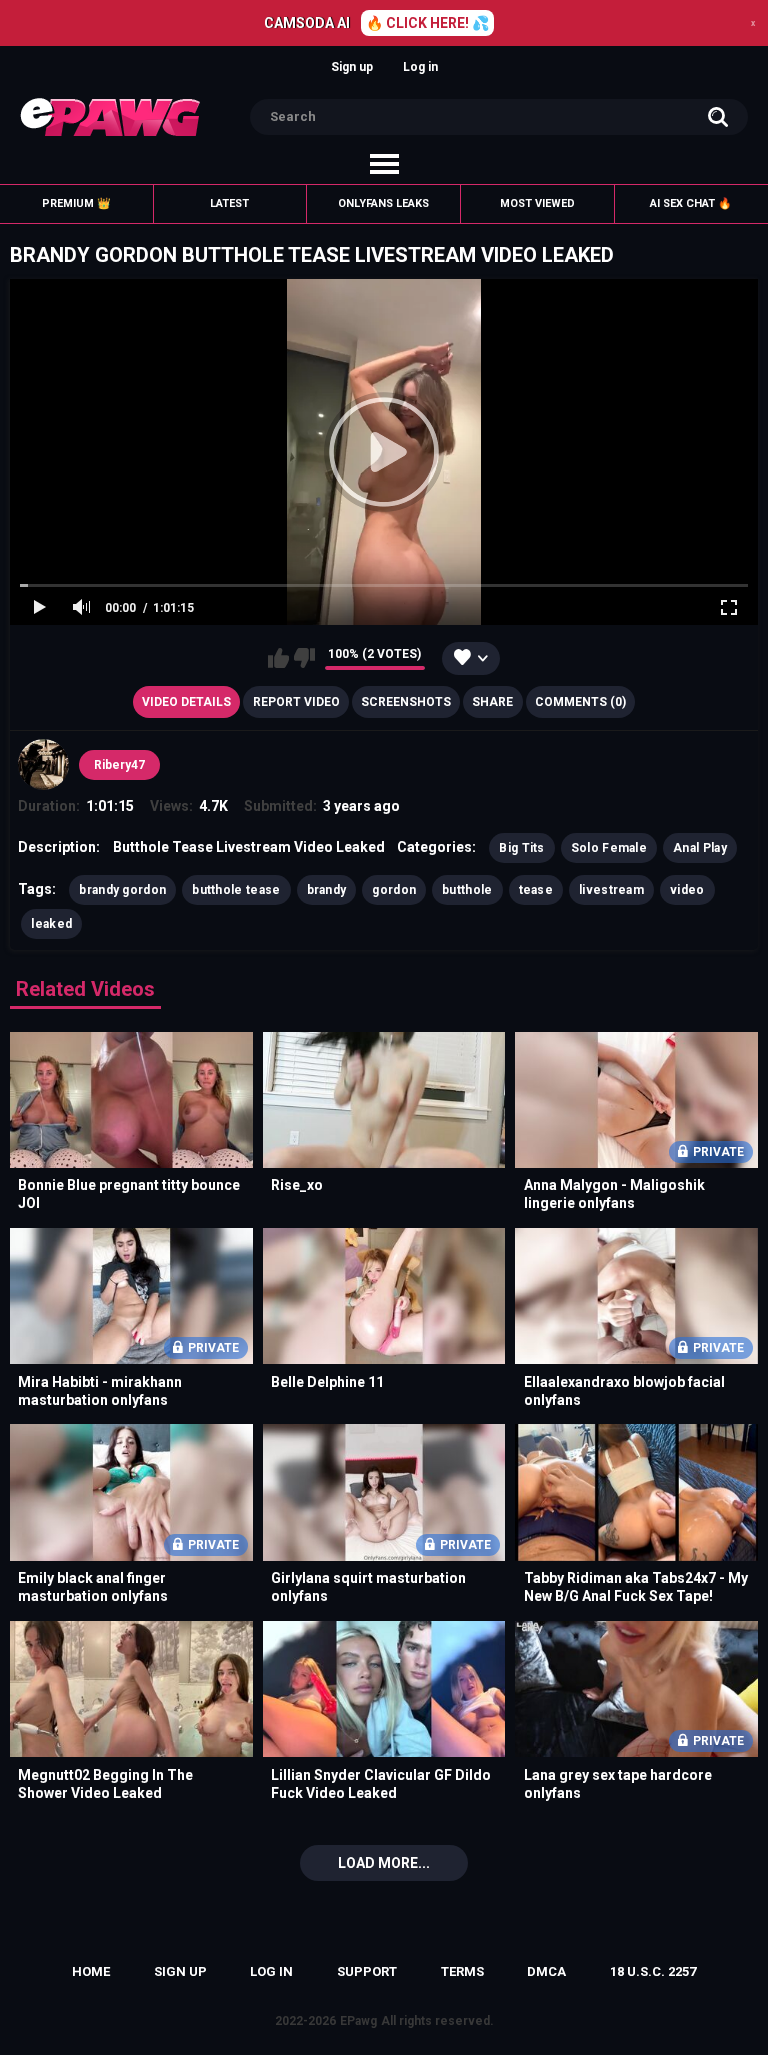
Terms (462, 1971)
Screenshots (406, 702)
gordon (394, 890)
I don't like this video (304, 658)
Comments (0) (580, 702)
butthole (467, 890)
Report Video (296, 702)
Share (492, 702)
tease (536, 890)
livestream (611, 890)
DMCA (546, 1971)
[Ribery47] (43, 764)
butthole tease (236, 890)
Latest (229, 203)
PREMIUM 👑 (76, 203)
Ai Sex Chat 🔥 (691, 203)
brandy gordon (122, 890)
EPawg (358, 2021)
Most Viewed (537, 203)
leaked (51, 924)
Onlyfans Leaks (383, 203)
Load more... (384, 1863)
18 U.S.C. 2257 (653, 1971)
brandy (327, 890)
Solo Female (609, 848)
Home (91, 1971)
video (687, 890)
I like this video (278, 658)
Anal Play (700, 848)
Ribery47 (119, 765)
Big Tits (521, 848)
